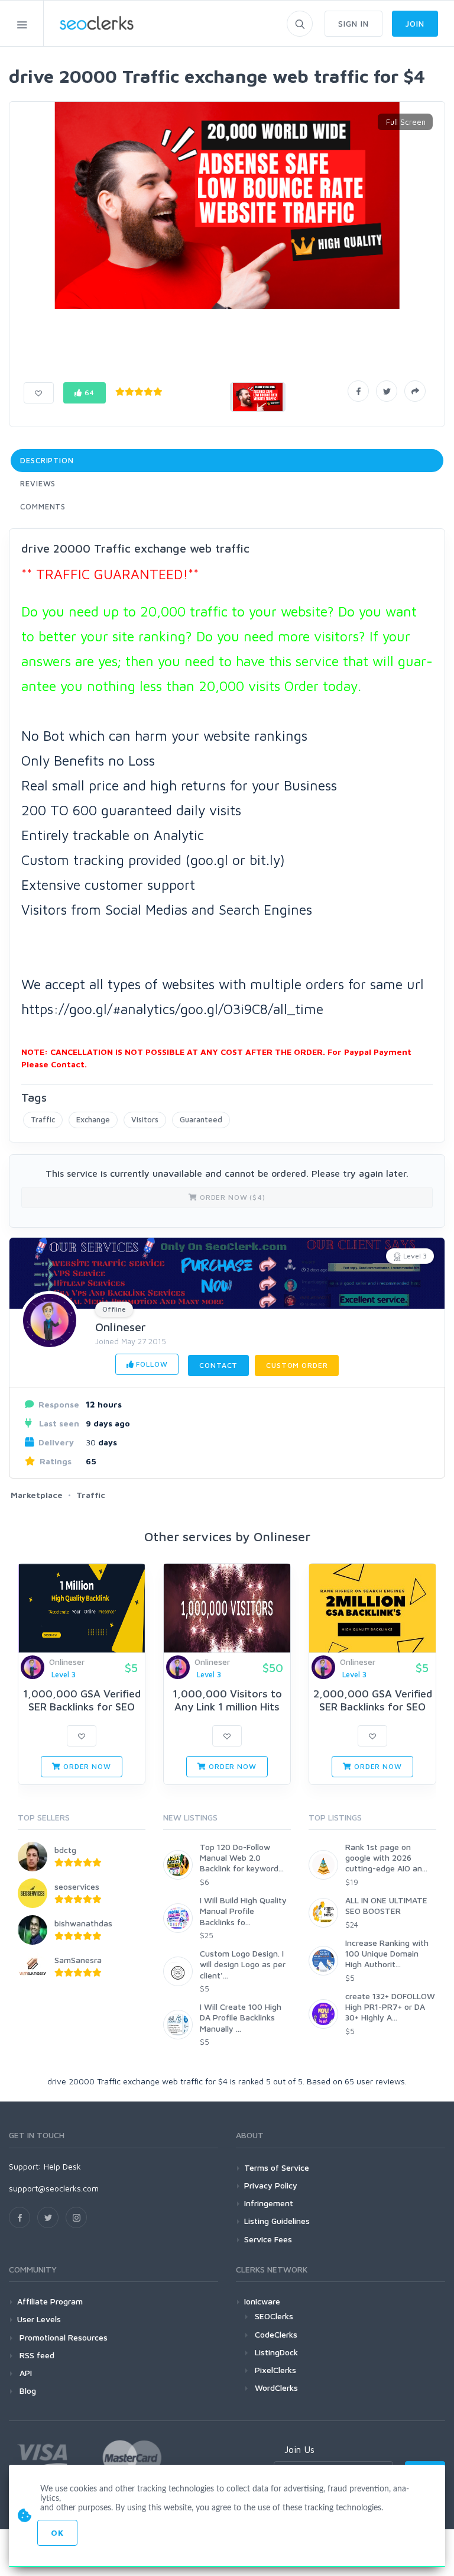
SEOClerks (274, 2316)
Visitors (145, 1119)
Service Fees (268, 2239)
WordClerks (276, 2388)
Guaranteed (201, 1119)
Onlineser (121, 1327)
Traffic (43, 1119)
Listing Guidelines (277, 2221)
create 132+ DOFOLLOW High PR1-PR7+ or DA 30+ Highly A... (390, 2007)
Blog (27, 2391)
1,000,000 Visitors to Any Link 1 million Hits (227, 1700)
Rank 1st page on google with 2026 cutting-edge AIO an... (386, 1857)
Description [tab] (47, 460)
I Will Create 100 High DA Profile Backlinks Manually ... (241, 2017)
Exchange (93, 1119)
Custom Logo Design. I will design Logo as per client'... (243, 1964)
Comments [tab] (43, 506)
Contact (218, 1365)
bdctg (65, 1850)
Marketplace (37, 1495)
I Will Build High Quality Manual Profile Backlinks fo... (243, 1911)
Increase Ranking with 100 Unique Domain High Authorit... (387, 1953)
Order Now (86, 1766)
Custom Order (297, 1365)
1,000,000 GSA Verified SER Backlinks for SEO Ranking (82, 1706)
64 (89, 393)
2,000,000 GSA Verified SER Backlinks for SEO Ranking (373, 1706)
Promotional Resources (62, 2337)
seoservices (77, 1886)
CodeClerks (276, 2334)
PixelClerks (275, 2370)
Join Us (299, 2449)
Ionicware (262, 2301)
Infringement (269, 2203)
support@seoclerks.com (54, 2188)
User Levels (39, 2319)
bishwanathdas (83, 1923)
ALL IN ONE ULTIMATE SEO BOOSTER (386, 1905)
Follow (150, 1364)
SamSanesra (78, 1960)
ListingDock (276, 2352)
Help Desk (62, 2166)
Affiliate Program (50, 2301)
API (25, 2373)
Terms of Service (277, 2167)
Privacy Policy (271, 2185)
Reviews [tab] (38, 483)
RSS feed (36, 2355)
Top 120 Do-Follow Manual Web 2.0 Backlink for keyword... (242, 1857)
